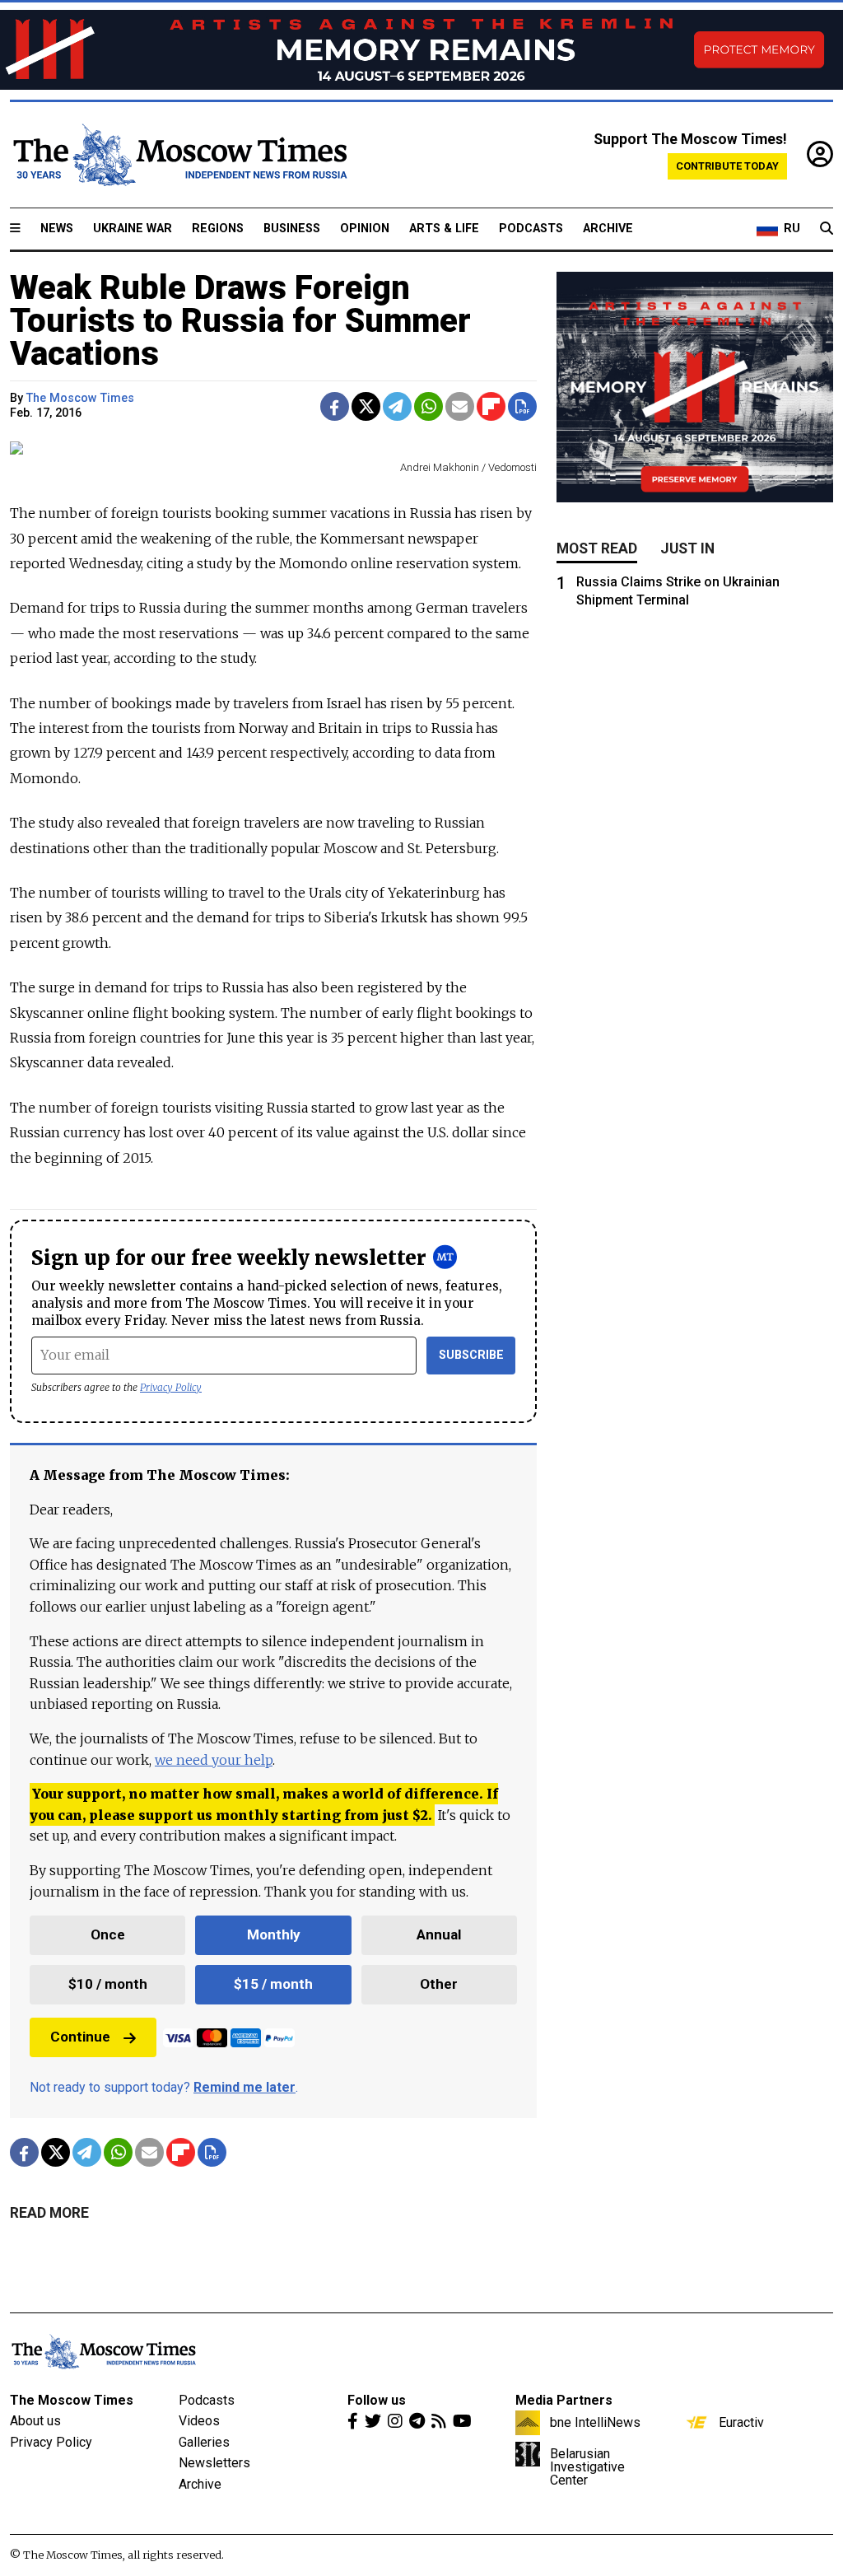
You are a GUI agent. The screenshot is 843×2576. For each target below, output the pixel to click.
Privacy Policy (171, 1387)
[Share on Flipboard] (491, 406)
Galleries (204, 2442)
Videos (199, 2421)
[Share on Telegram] (397, 406)
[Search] (827, 229)
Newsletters (214, 2463)
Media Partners (564, 2400)
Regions (218, 229)
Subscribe (471, 1355)
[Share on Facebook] (335, 406)
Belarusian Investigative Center (587, 2466)
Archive (608, 229)
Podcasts (531, 229)
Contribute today (727, 166)
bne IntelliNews (595, 2422)
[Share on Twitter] (366, 406)
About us (35, 2421)
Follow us (377, 2400)
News (57, 229)
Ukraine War (133, 229)
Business (292, 229)
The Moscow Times (72, 2400)
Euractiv (741, 2422)
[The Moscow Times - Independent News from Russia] (179, 155)
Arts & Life (444, 229)
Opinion (365, 229)
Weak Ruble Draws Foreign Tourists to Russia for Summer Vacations (240, 321)
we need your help (214, 1760)
